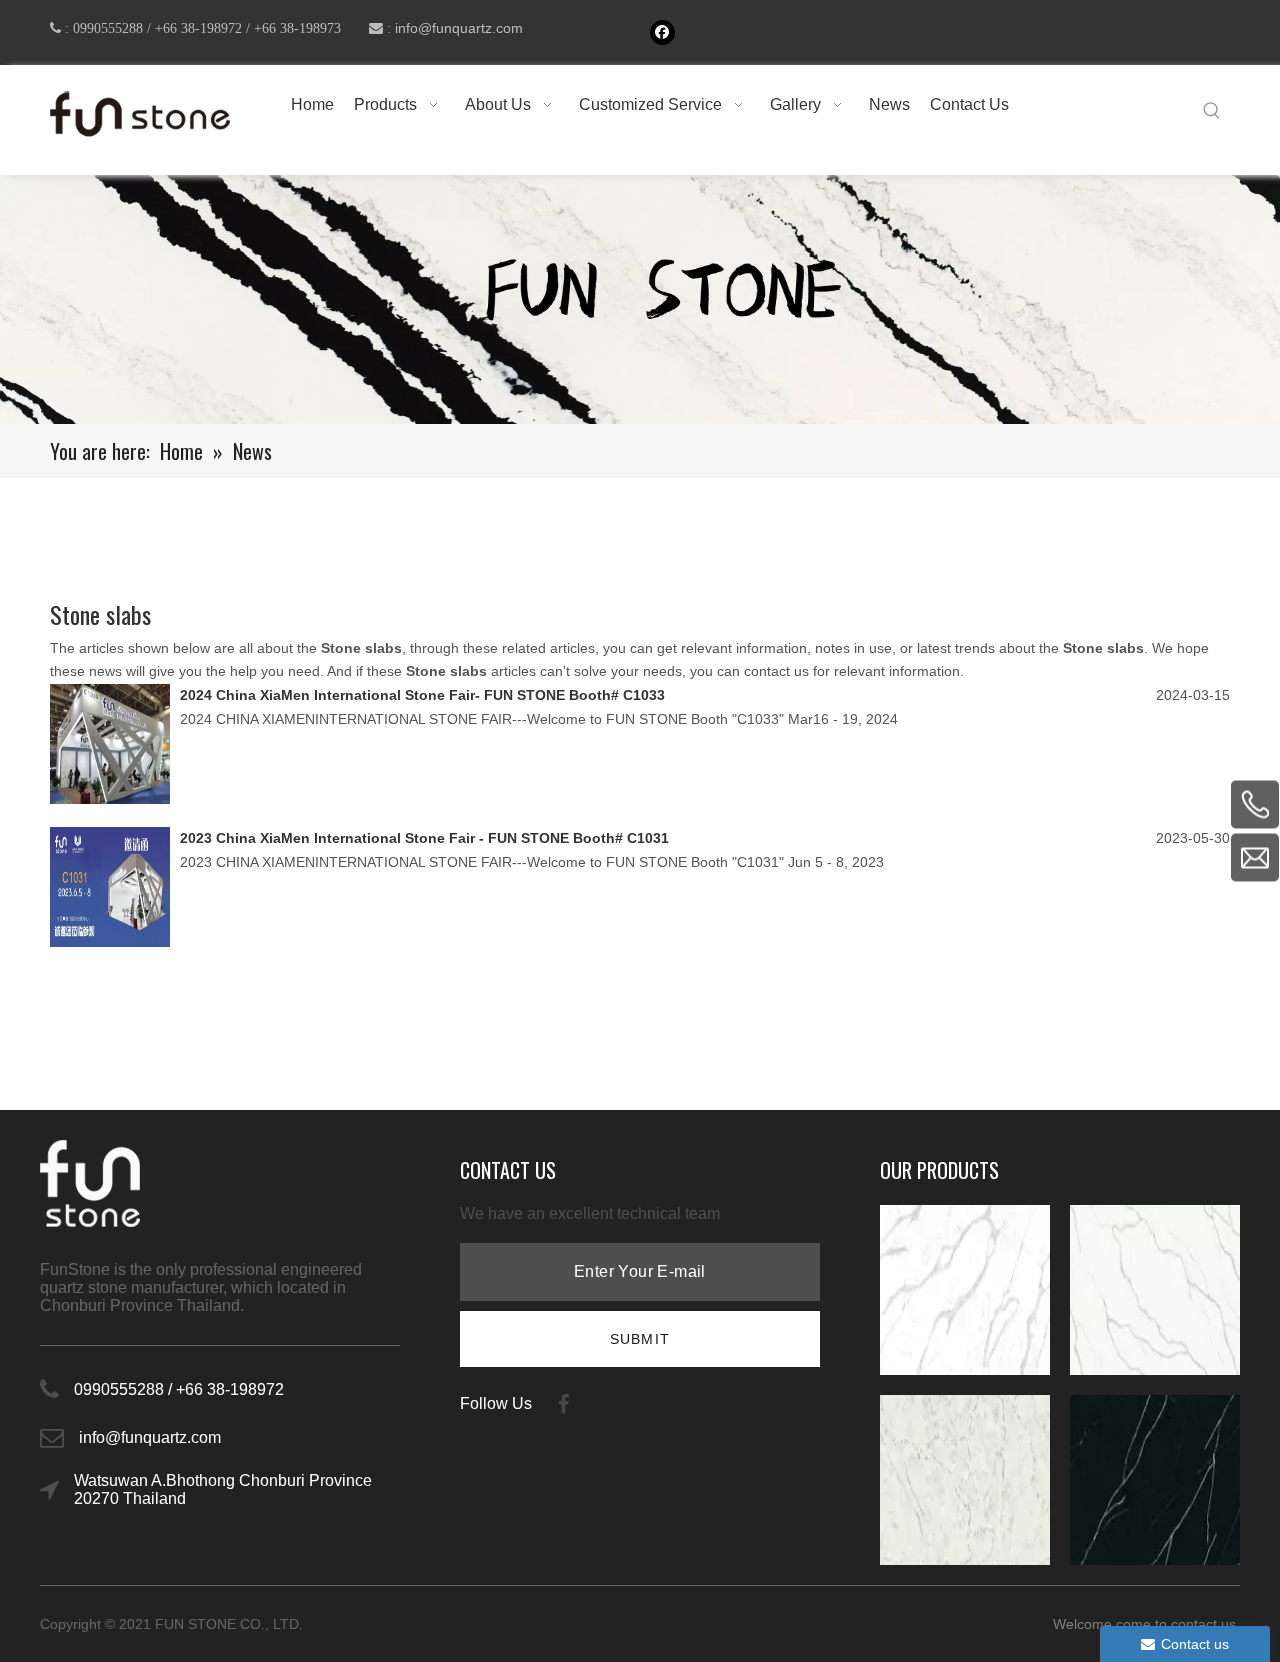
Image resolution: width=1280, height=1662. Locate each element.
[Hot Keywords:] (1212, 111)
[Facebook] (662, 32)
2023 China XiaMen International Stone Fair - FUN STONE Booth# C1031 (424, 838)
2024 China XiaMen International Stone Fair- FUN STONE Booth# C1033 (422, 695)
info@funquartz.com (459, 28)
